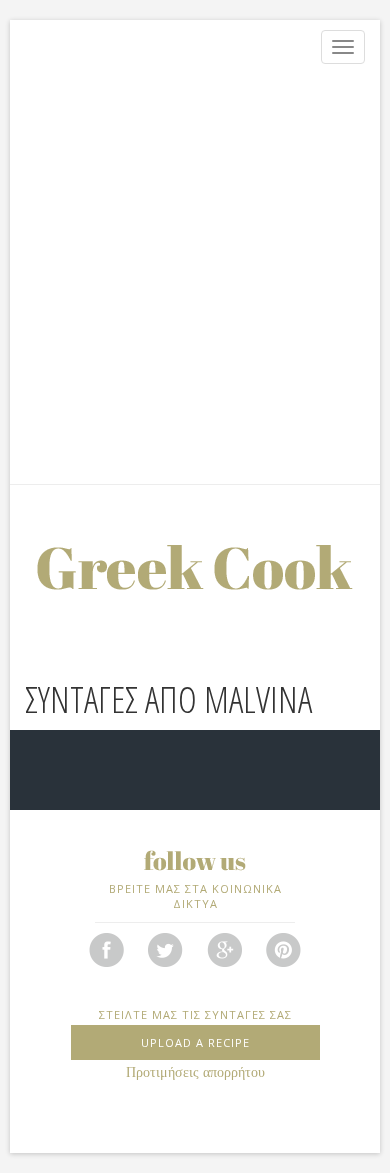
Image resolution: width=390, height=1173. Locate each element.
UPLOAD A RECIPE (195, 1042)
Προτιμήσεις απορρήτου (195, 1072)
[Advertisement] (195, 279)
